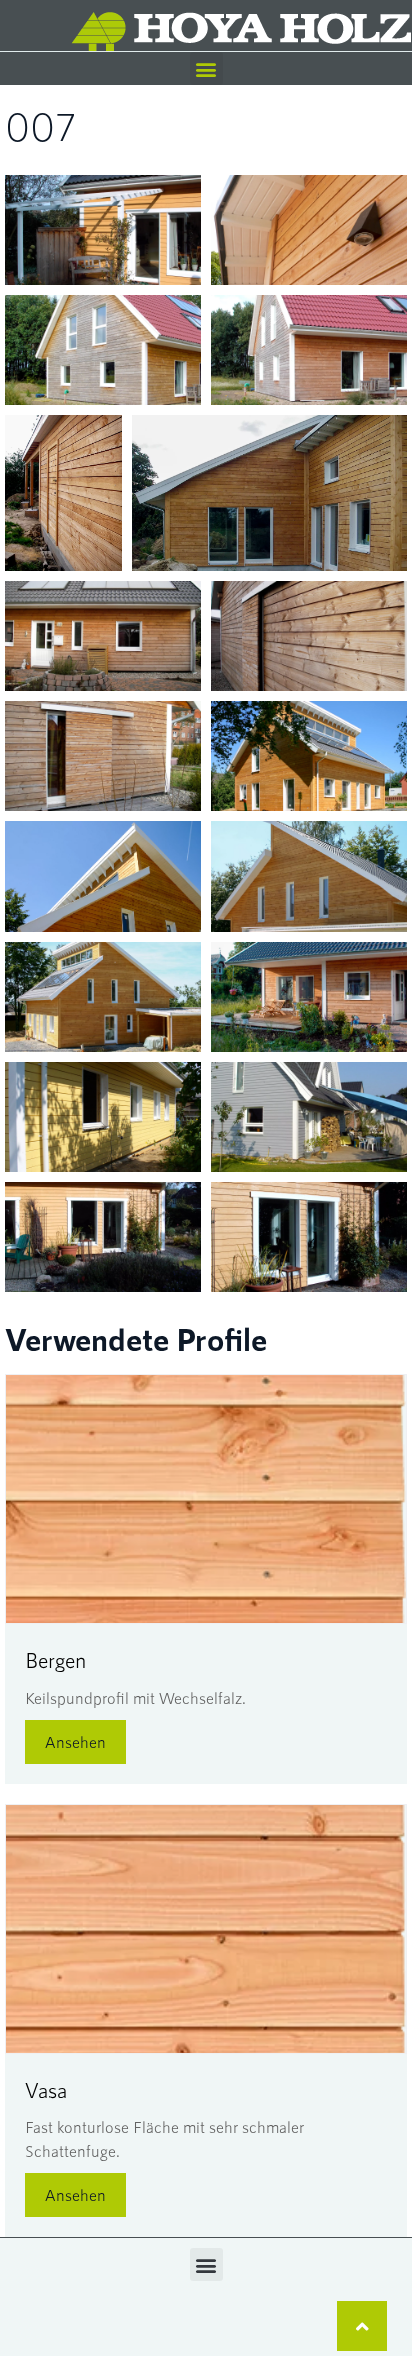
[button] (206, 68)
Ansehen (75, 1741)
